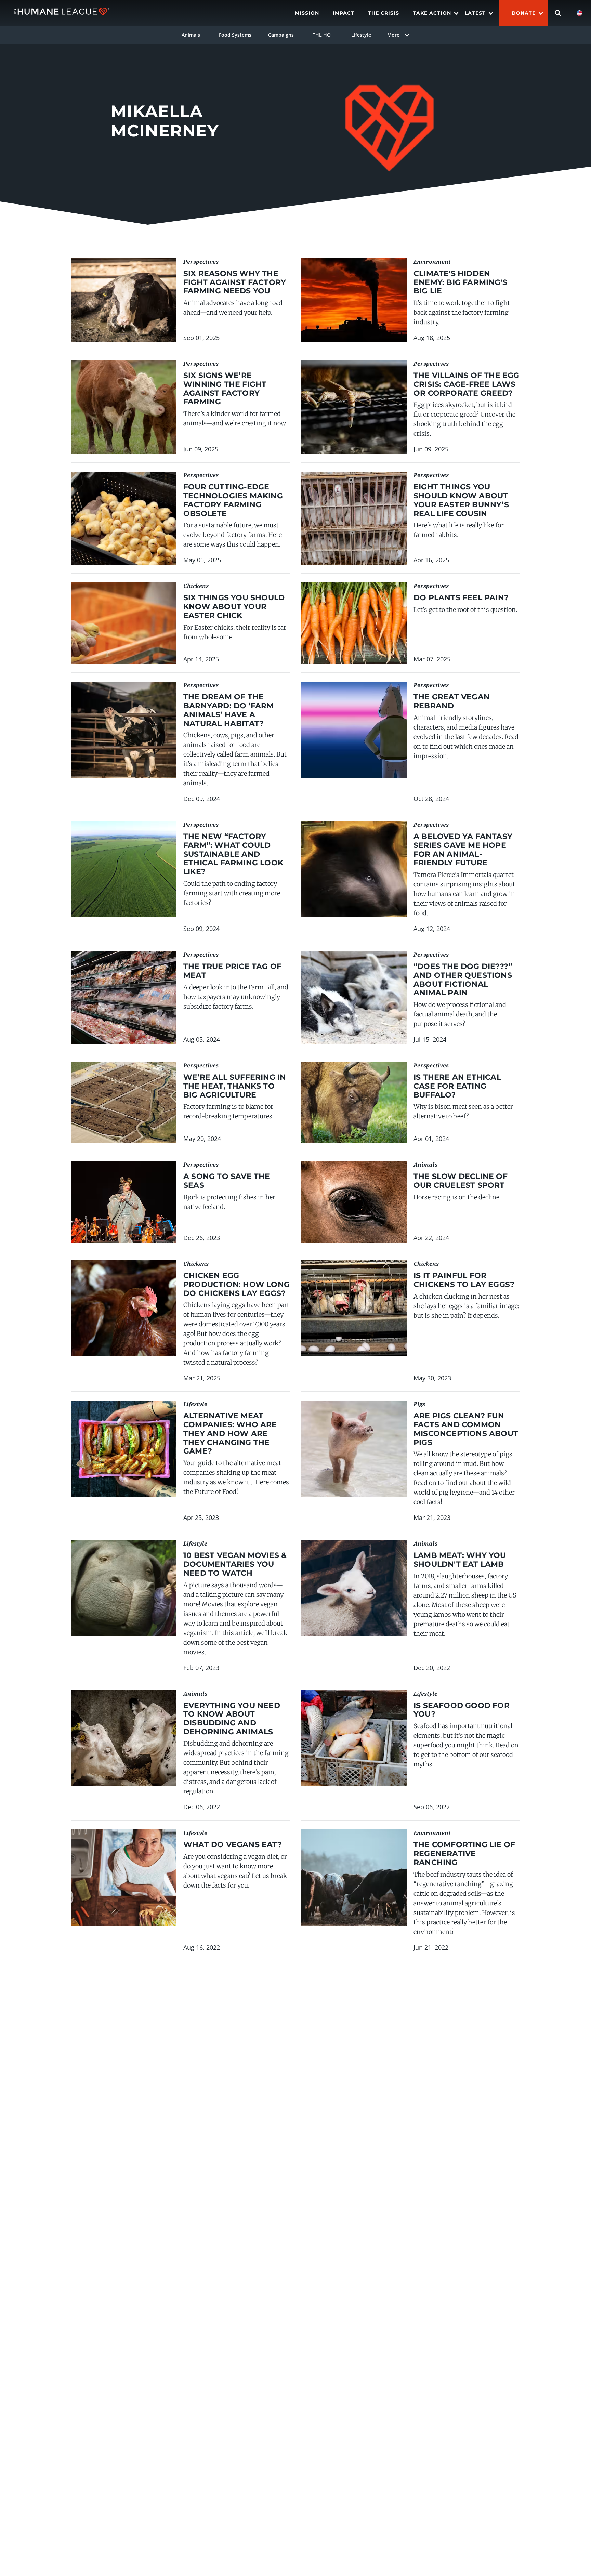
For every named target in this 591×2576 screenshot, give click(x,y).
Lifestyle (361, 35)
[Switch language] (579, 13)
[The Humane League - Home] (61, 13)
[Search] (558, 13)
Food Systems (235, 35)
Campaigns (281, 35)
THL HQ (322, 35)
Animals (191, 35)
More (393, 35)
